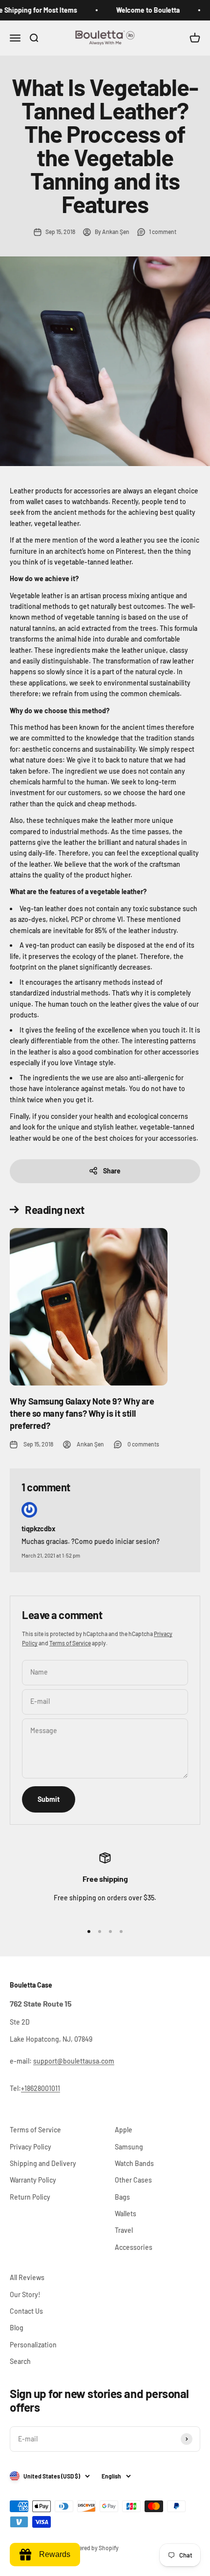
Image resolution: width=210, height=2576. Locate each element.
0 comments (143, 1444)
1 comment (163, 232)
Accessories (134, 2247)
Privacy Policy (31, 2147)
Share (112, 1171)
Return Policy (30, 2197)
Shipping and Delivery (43, 2163)
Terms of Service (70, 1643)
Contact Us (26, 2311)
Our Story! (25, 2294)
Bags (122, 2197)
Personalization (33, 2345)
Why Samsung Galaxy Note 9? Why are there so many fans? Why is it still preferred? (82, 1413)
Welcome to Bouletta (137, 10)
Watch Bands (134, 2163)
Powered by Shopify (93, 2548)
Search (20, 2361)
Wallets (126, 2214)
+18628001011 (41, 2088)
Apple (124, 2130)
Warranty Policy (33, 2180)
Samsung (129, 2147)
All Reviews (27, 2277)
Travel (124, 2230)
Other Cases (133, 2180)
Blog (17, 2328)
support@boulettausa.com (74, 2061)
